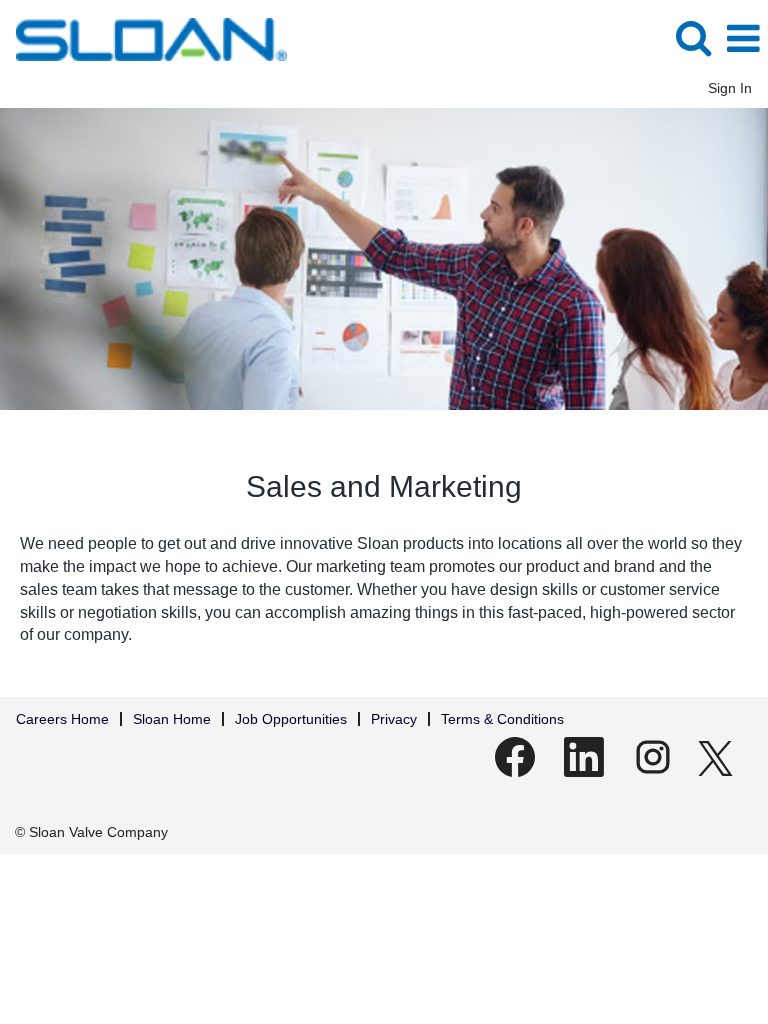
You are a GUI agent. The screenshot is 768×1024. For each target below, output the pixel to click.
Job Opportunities (291, 719)
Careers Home (62, 719)
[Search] (693, 37)
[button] (743, 38)
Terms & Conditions (502, 719)
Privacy (394, 719)
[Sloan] (144, 38)
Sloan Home (172, 719)
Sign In (730, 88)
